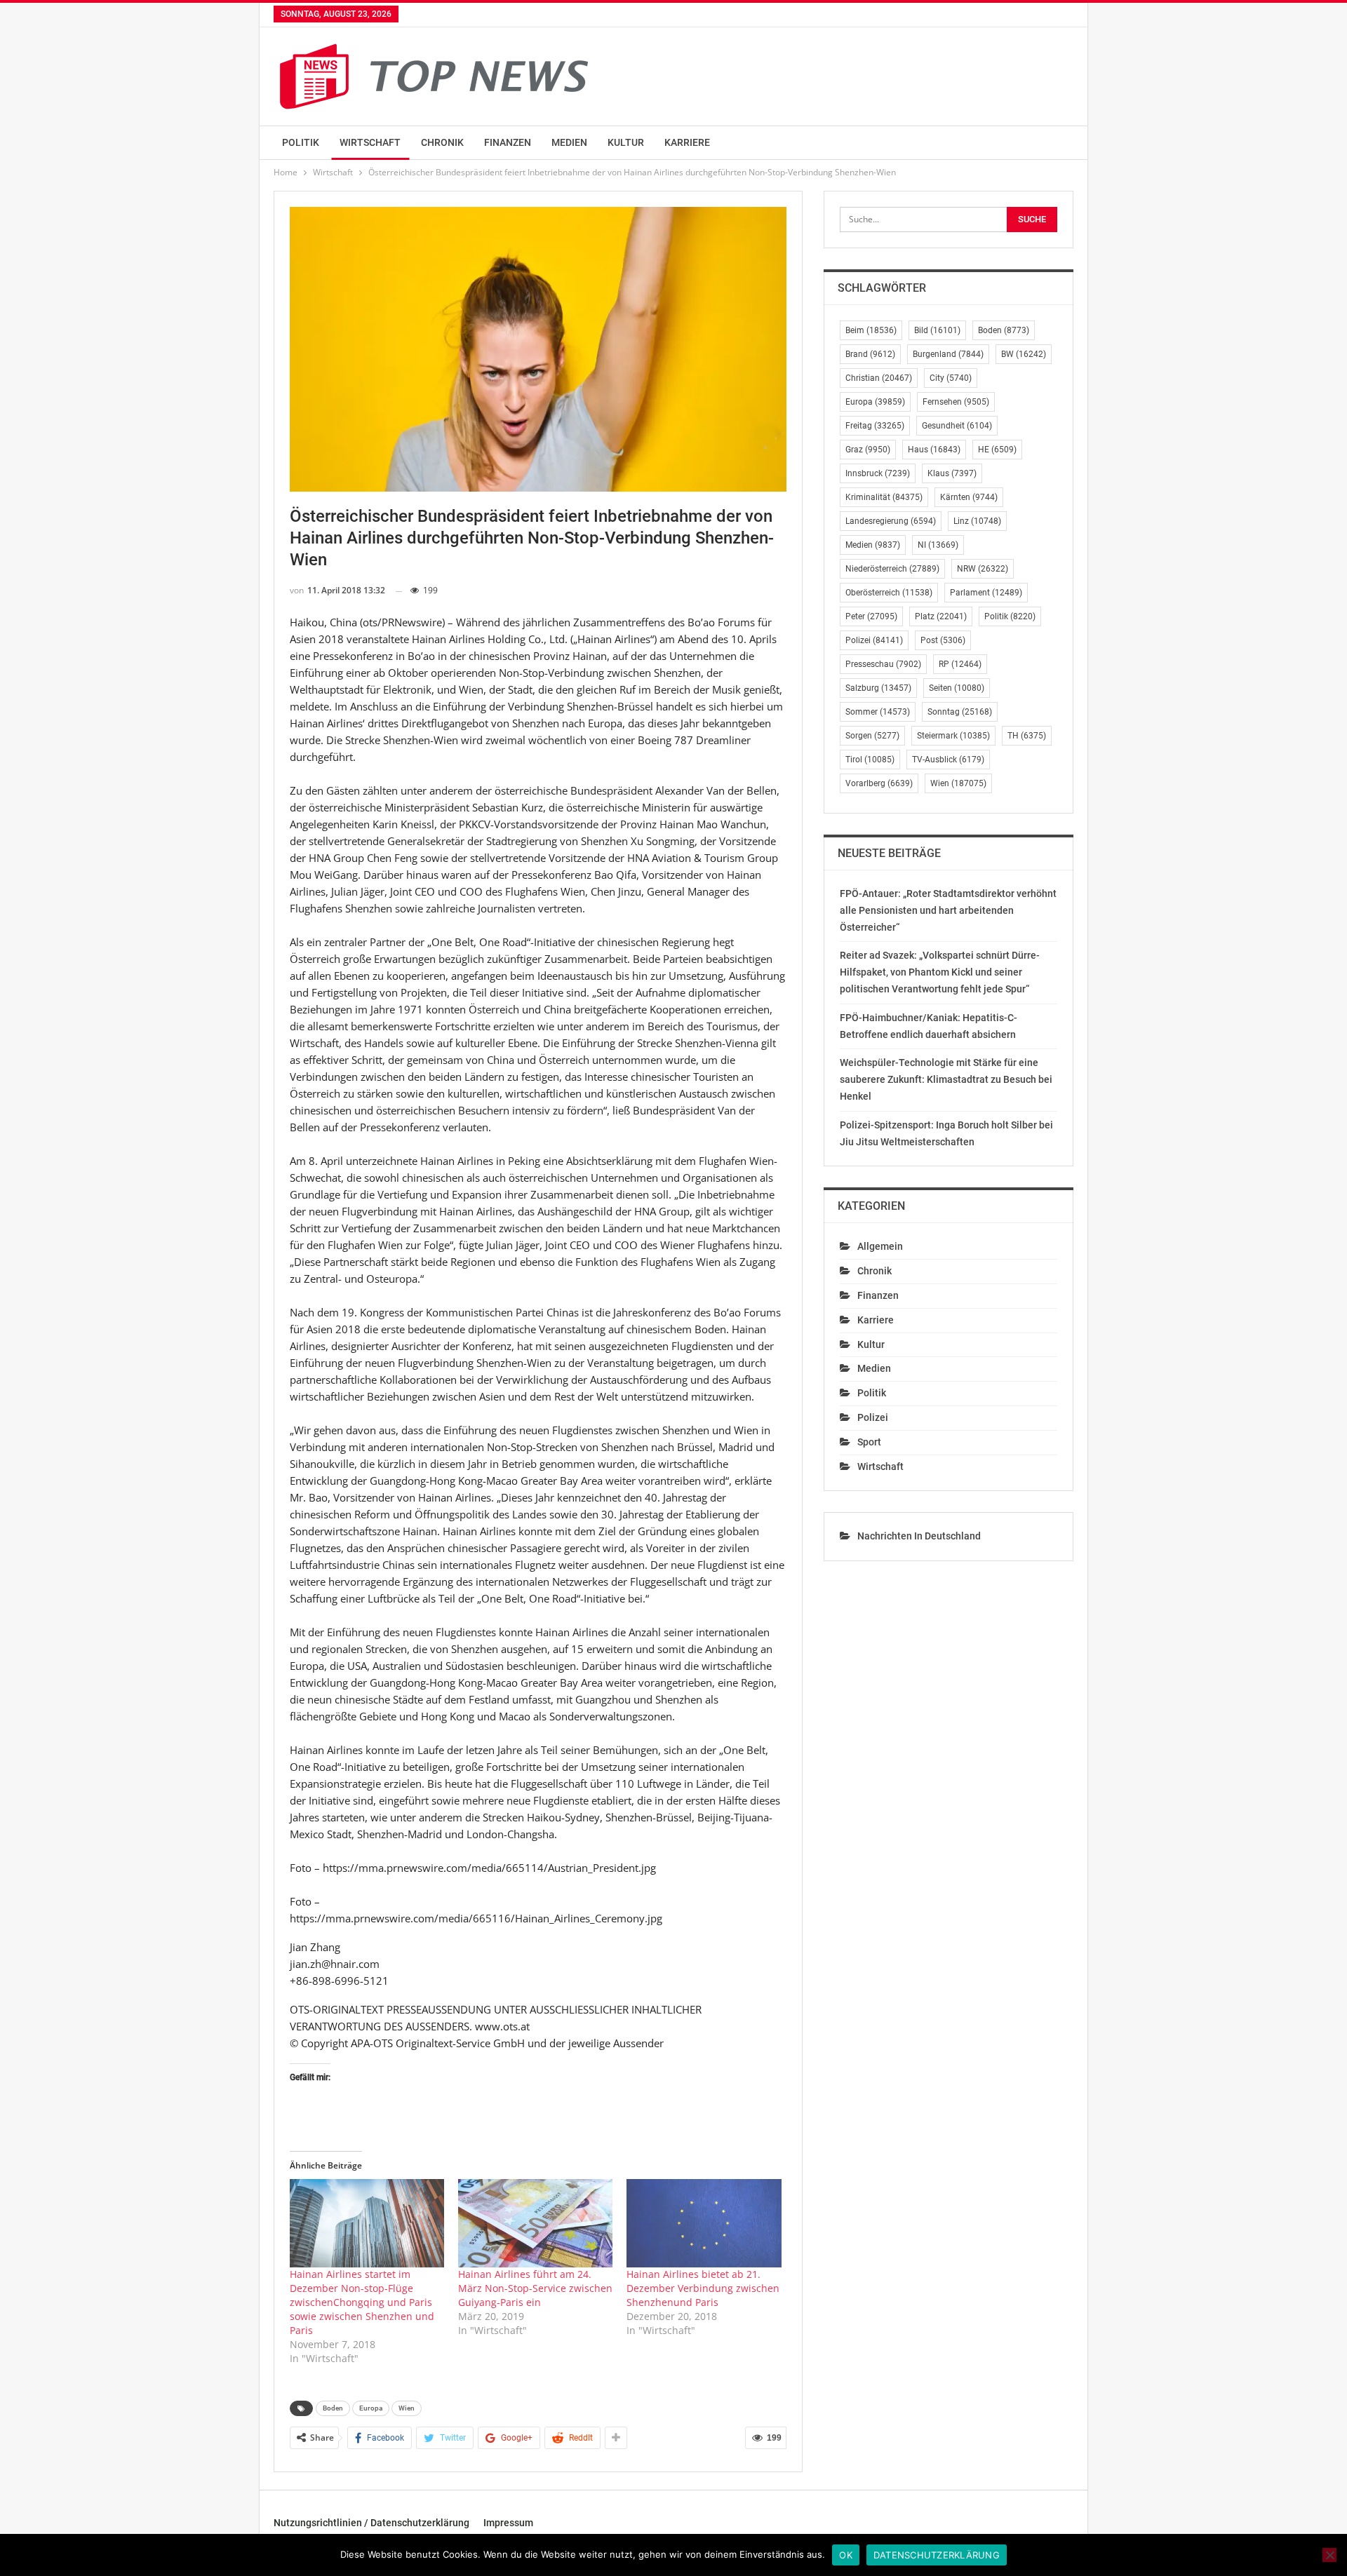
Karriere (687, 142)
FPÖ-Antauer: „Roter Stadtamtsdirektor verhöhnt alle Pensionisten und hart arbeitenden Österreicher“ (948, 910)
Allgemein (880, 1246)
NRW (983, 569)
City (951, 378)
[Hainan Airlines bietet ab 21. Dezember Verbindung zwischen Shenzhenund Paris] (704, 2223)
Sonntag (960, 712)
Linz (977, 521)
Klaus (952, 473)
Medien (569, 142)
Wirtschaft (370, 142)
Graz (868, 450)
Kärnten (969, 497)
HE (997, 450)
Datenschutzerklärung (937, 2555)
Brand (870, 354)
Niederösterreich (892, 569)
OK (846, 2555)
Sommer (878, 712)
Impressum (508, 2523)
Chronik (442, 142)
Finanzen (508, 142)
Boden (333, 2408)
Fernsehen (956, 402)
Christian (879, 378)
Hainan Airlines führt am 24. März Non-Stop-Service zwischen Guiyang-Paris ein (535, 2288)
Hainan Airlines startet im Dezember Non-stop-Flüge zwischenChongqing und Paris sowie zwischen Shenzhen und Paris (362, 2302)
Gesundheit (957, 426)
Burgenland (948, 354)
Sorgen (872, 736)
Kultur (626, 142)
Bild (937, 330)
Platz (941, 616)
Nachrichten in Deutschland (919, 1536)
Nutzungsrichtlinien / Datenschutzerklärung (371, 2523)
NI (938, 545)
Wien (407, 2408)
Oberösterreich (889, 593)
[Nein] (1329, 2555)
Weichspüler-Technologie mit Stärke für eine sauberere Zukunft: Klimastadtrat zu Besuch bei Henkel (946, 1079)
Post (943, 640)
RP (960, 664)
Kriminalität (884, 497)
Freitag (875, 426)
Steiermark (953, 736)
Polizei (874, 640)
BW (1024, 354)
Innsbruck (878, 473)
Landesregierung (891, 521)
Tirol (870, 760)
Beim (871, 330)
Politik (301, 142)
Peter (871, 616)
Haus (934, 450)
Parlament (986, 593)
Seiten (957, 688)
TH (1027, 736)
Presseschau (883, 664)
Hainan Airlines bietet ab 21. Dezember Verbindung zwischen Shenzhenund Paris (703, 2288)
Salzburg (878, 688)
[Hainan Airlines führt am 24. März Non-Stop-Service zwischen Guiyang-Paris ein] (535, 2223)
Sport (869, 1442)
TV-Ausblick (948, 760)
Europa (371, 2408)
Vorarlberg (879, 783)
